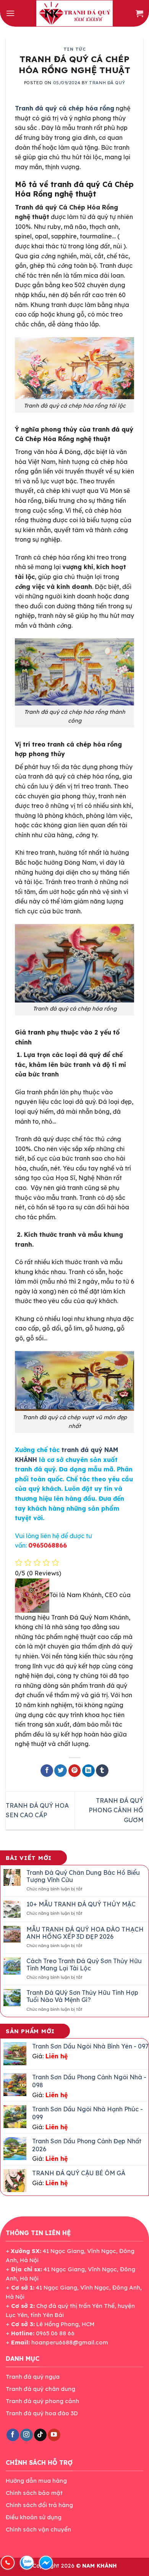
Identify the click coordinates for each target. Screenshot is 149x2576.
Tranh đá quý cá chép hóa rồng (65, 108)
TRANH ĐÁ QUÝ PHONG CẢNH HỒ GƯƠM (116, 1810)
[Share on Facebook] (47, 1771)
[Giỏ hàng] (139, 13)
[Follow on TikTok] (40, 2435)
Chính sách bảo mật (34, 2493)
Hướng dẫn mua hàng (36, 2481)
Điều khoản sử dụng (34, 2517)
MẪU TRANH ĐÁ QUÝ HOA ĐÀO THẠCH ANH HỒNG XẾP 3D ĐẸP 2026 (85, 1933)
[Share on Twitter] (61, 1771)
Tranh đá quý (107, 83)
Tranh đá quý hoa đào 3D (42, 2413)
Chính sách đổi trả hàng (39, 2505)
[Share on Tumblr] (102, 1771)
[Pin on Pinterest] (75, 1771)
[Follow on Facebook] (13, 2435)
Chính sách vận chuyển (38, 2529)
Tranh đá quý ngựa (33, 2377)
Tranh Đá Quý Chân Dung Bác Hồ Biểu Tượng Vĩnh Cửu (83, 1876)
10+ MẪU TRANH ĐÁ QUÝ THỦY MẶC (81, 1904)
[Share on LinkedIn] (88, 1771)
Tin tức (75, 49)
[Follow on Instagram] (27, 2435)
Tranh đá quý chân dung (40, 2389)
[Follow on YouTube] (54, 2435)
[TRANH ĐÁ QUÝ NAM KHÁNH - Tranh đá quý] (74, 13)
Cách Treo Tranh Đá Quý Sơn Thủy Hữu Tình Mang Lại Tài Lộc (84, 1965)
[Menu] (10, 13)
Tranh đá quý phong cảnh (42, 2401)
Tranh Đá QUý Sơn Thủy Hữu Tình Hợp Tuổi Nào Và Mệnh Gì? (82, 1996)
